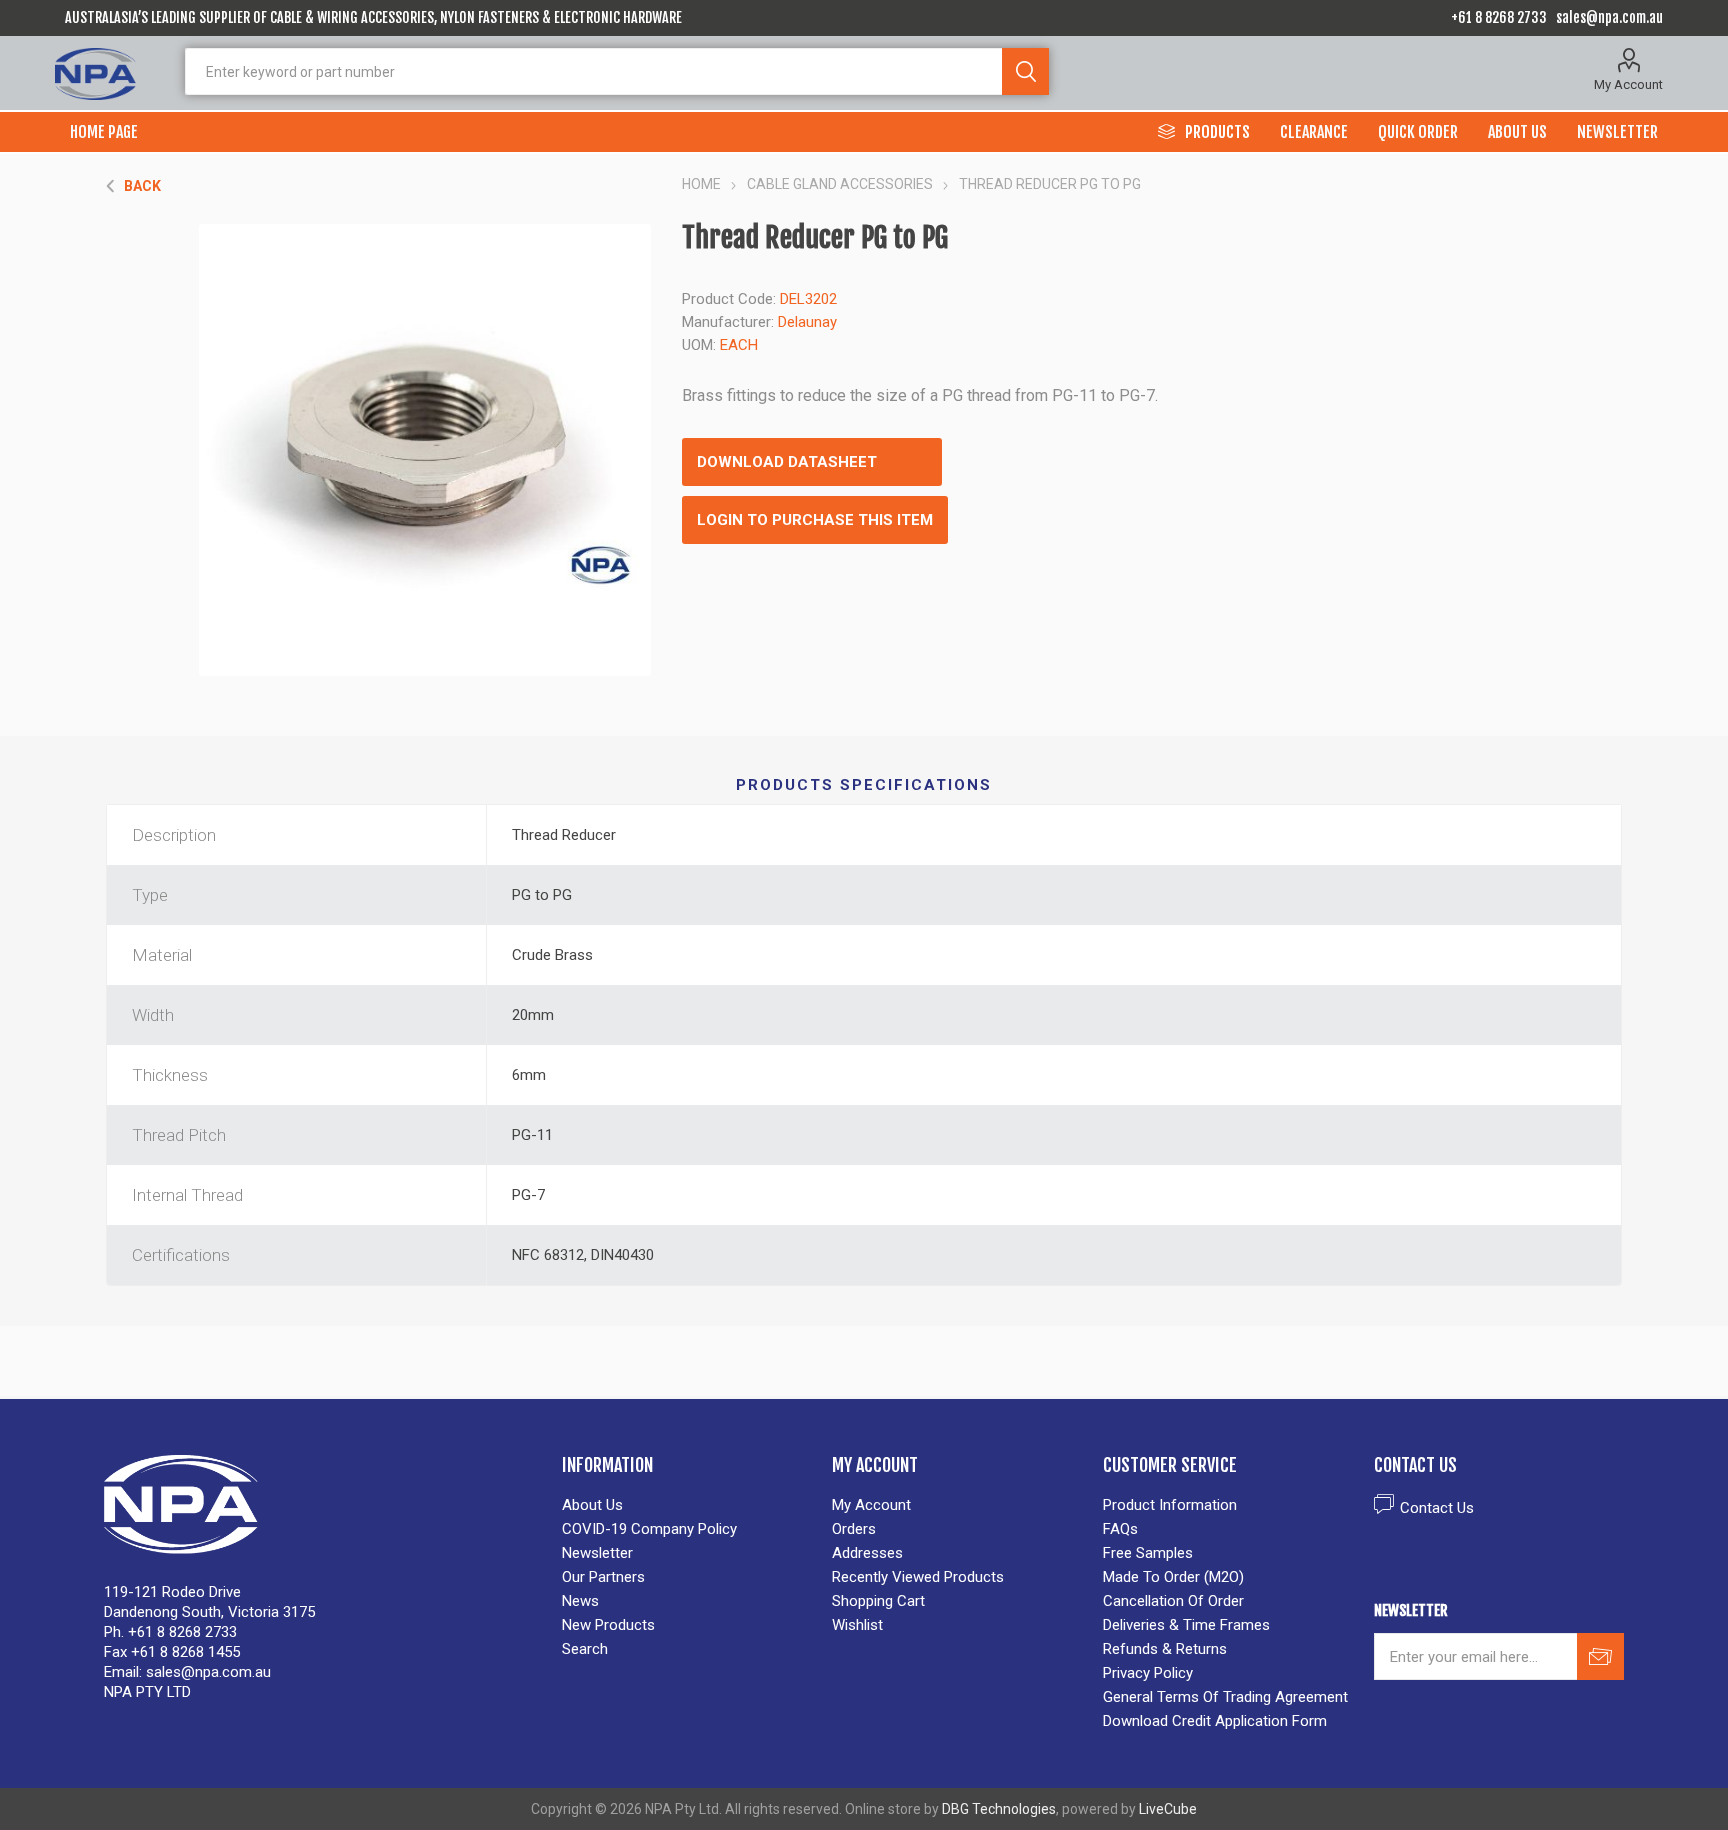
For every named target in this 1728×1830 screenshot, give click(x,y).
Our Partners (603, 1577)
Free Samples (1148, 1553)
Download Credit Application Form (1215, 1721)
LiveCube (1168, 1809)
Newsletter (597, 1553)
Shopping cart (878, 1601)
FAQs (1120, 1529)
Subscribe (1600, 1656)
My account (871, 1505)
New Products (608, 1625)
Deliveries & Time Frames (1186, 1625)
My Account (1628, 84)
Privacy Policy (1148, 1673)
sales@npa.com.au (1609, 17)
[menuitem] (687, 1505)
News (580, 1601)
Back (142, 186)
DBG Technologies (999, 1809)
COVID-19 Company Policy (649, 1529)
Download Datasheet (787, 462)
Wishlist (857, 1625)
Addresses (867, 1553)
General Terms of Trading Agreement (1225, 1697)
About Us (592, 1505)
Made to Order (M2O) (1173, 1577)
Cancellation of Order (1173, 1601)
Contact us (1437, 1508)
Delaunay (807, 322)
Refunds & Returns (1165, 1649)
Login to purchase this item (815, 520)
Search (1025, 71)
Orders (854, 1529)
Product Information (1170, 1505)
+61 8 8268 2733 (1499, 17)
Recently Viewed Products (918, 1577)
